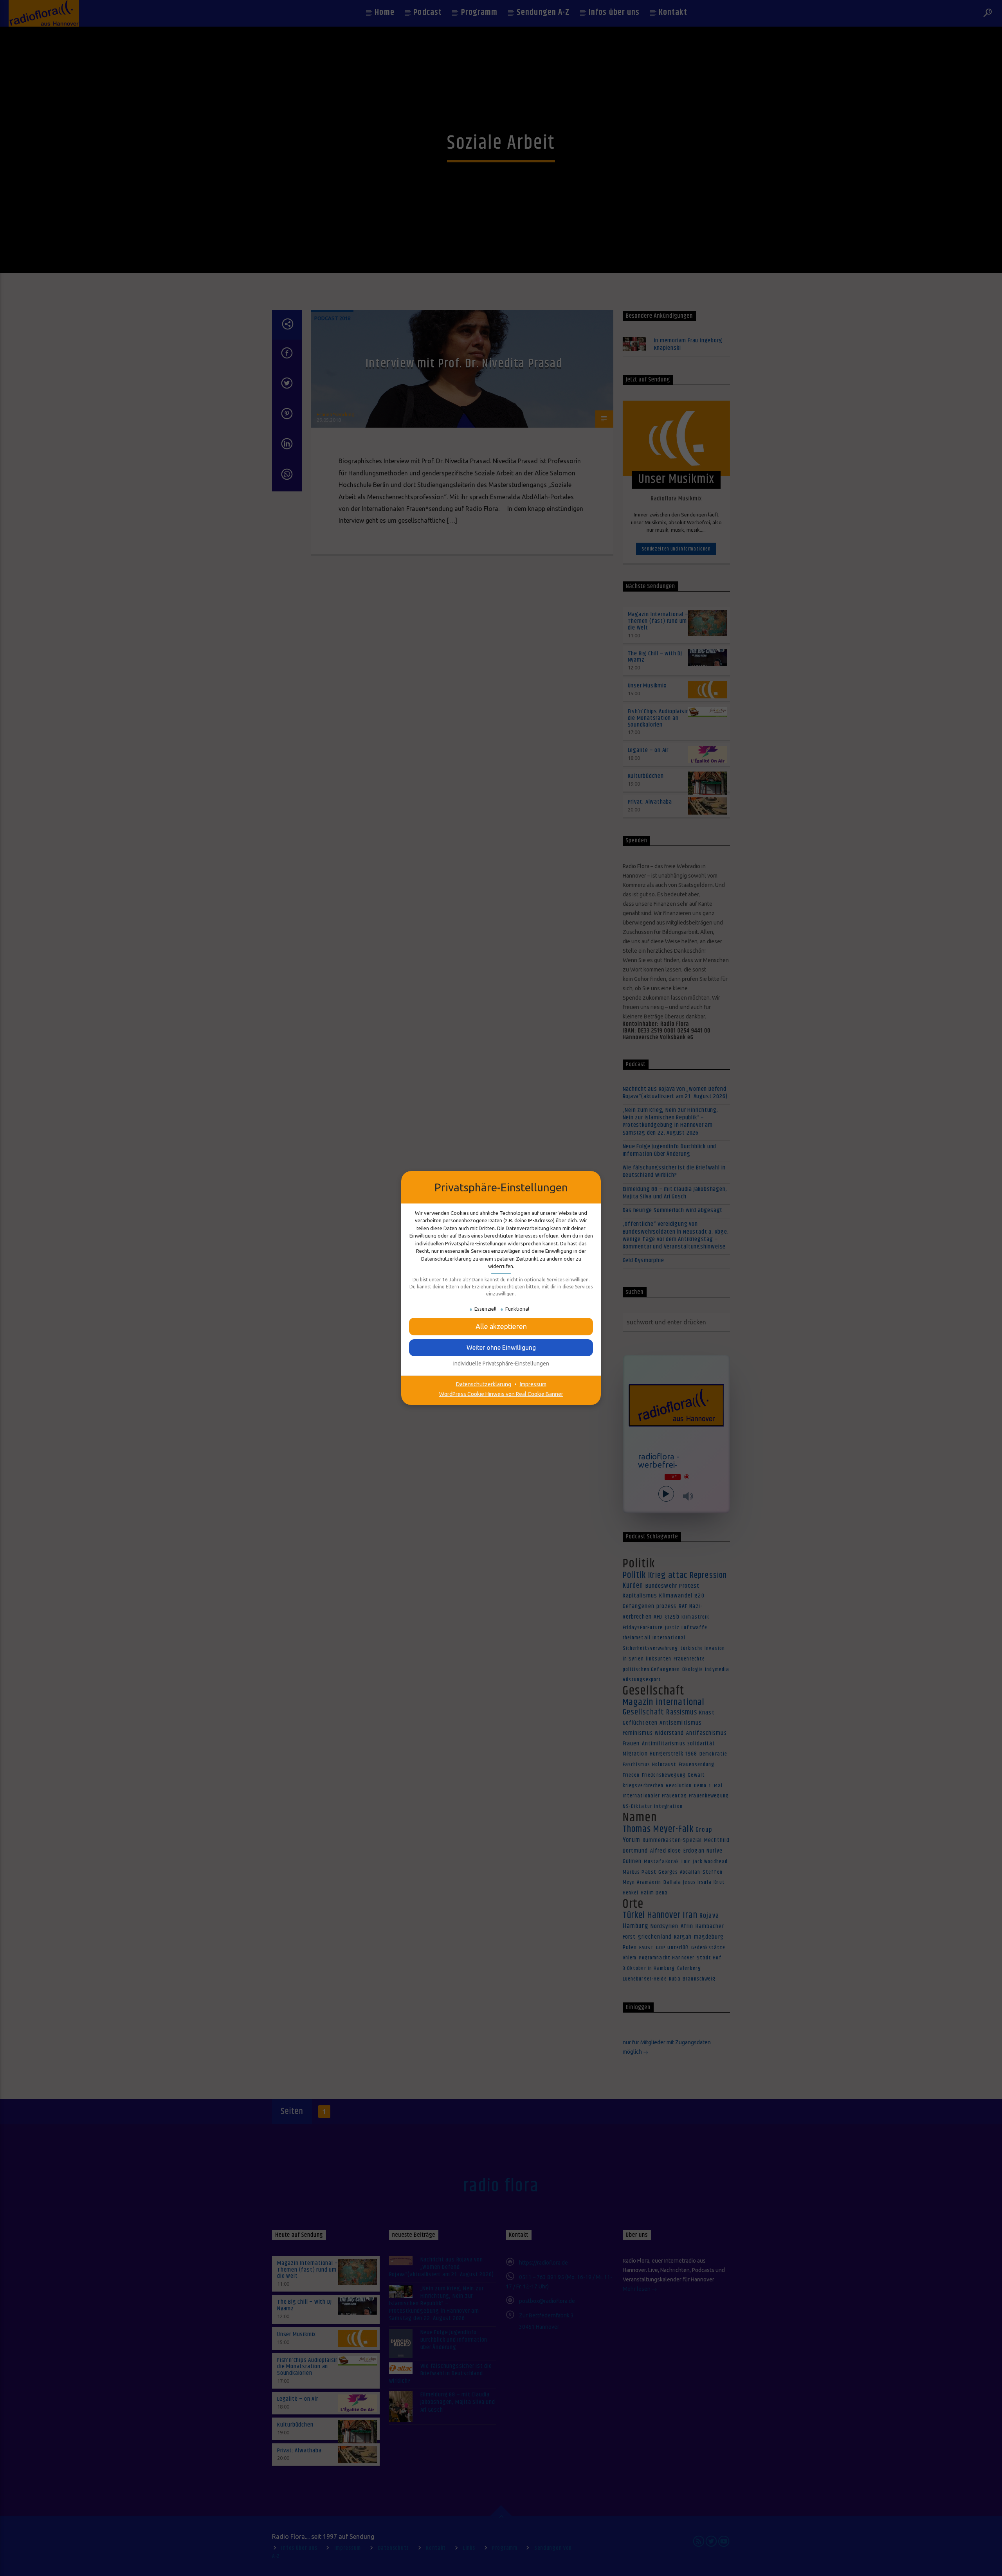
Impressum (533, 1384)
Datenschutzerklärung (484, 1384)
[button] (501, 1347)
